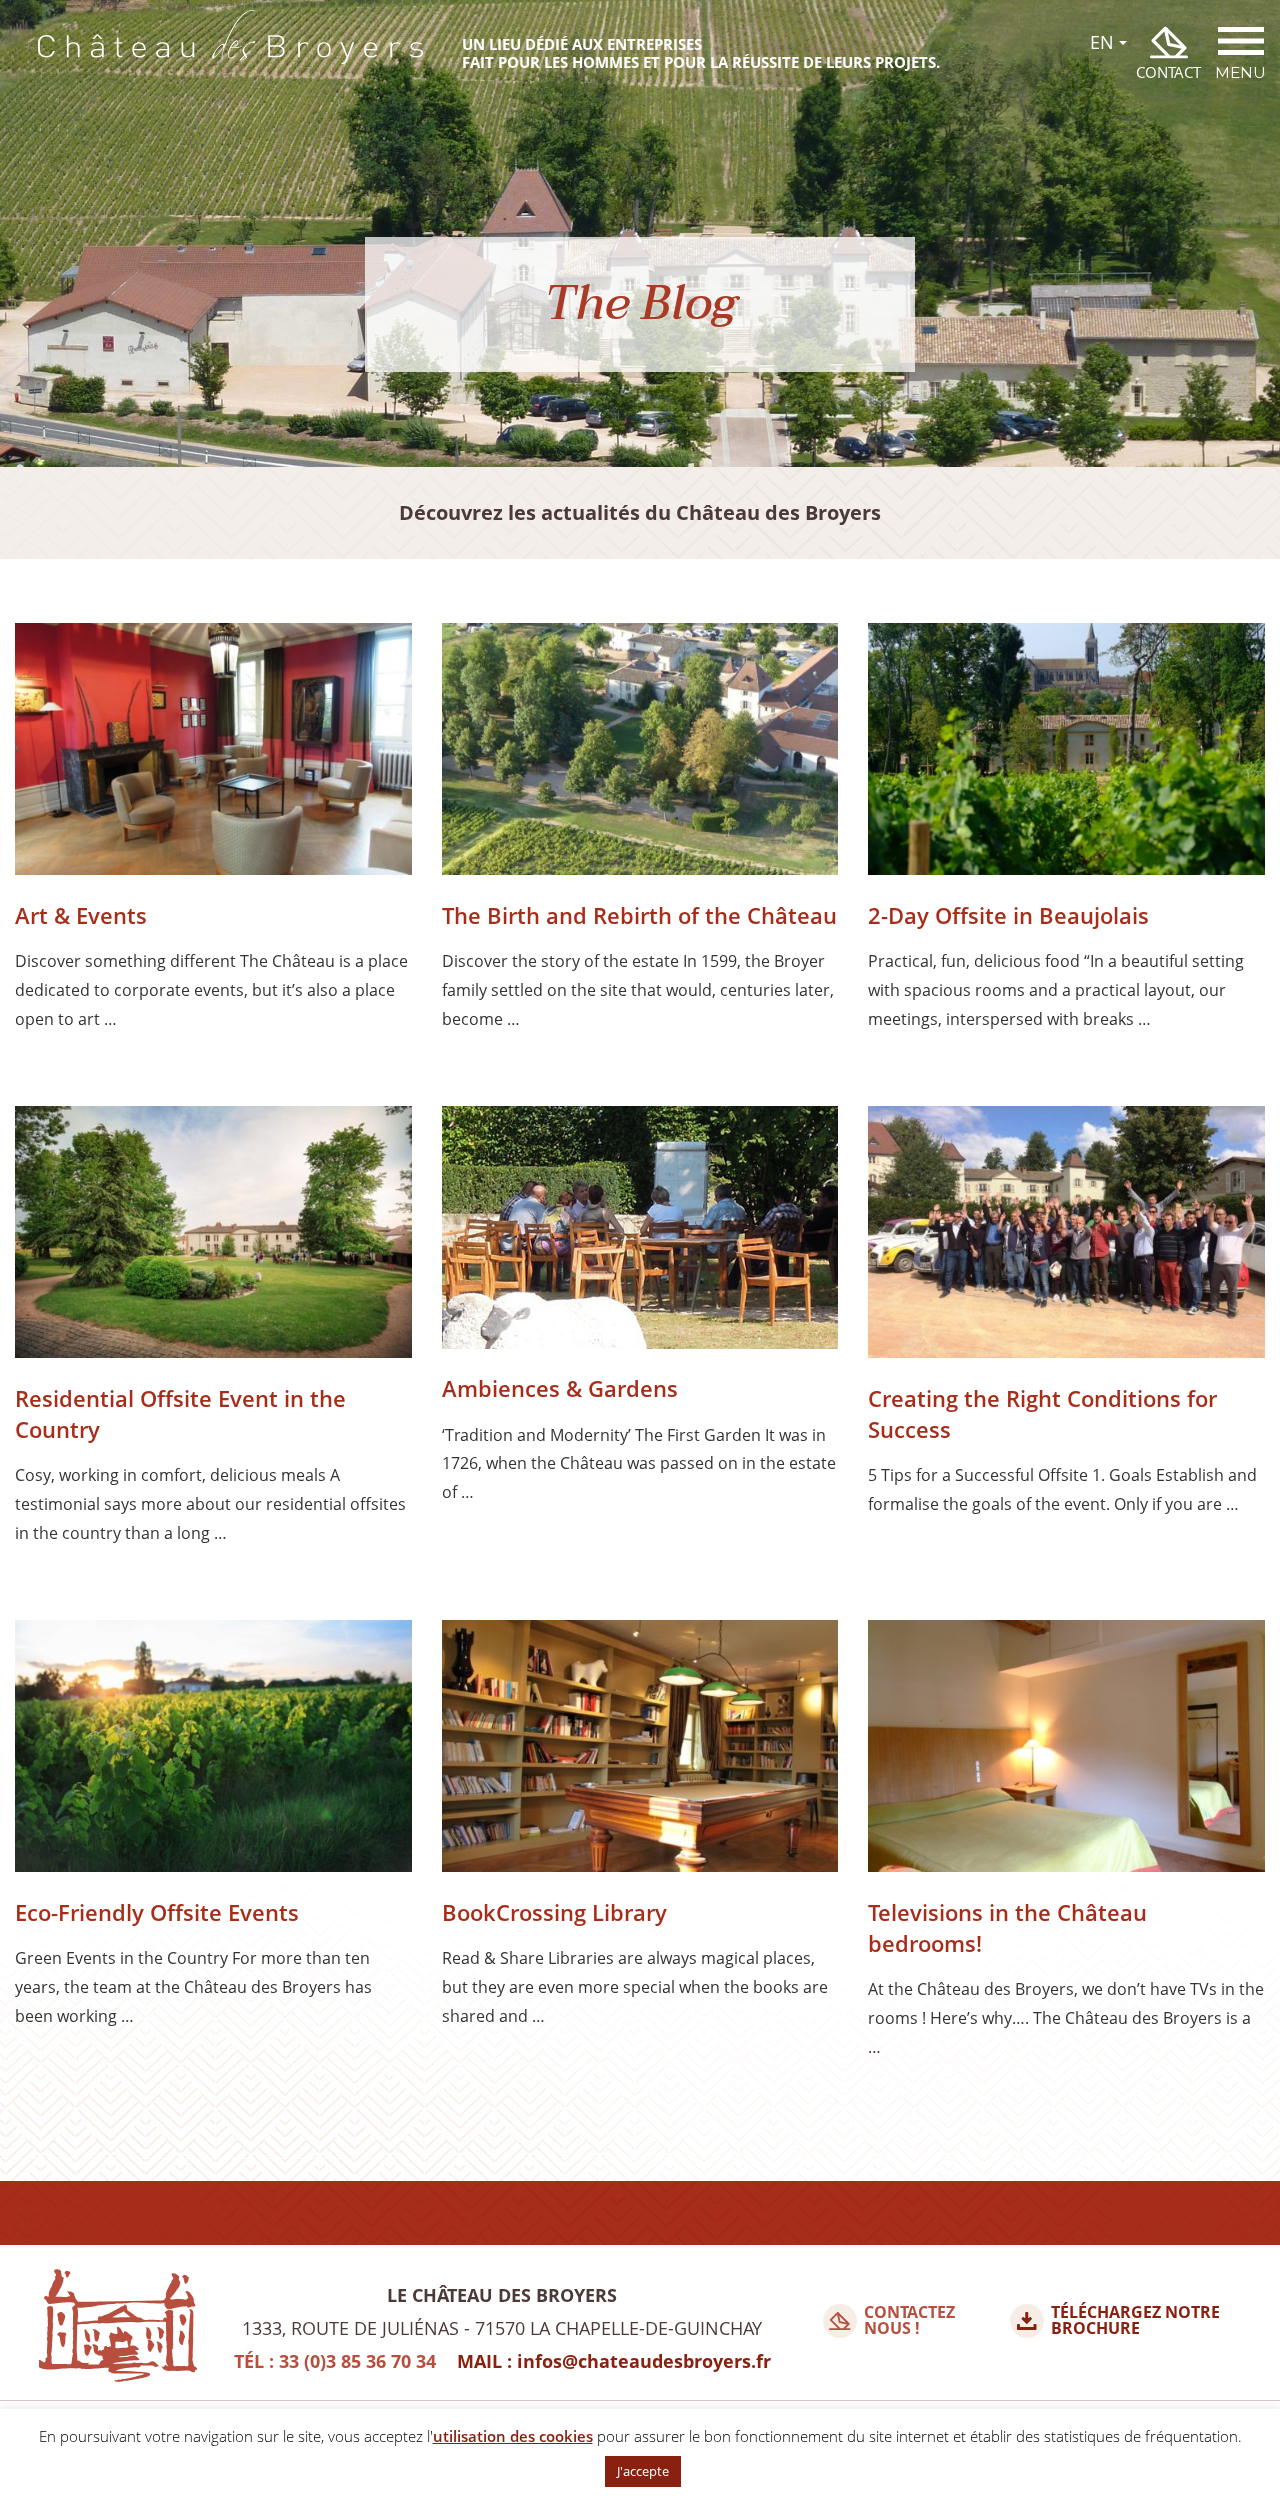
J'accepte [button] (643, 2471)
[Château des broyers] (230, 53)
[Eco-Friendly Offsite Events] (213, 1750)
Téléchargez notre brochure (1135, 2321)
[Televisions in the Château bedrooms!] (1066, 1750)
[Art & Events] (213, 753)
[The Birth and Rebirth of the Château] (640, 753)
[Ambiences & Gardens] (640, 1232)
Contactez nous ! (909, 2321)
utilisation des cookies (513, 2436)
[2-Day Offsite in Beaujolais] (1066, 753)
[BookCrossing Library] (640, 1750)
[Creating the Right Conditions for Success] (1066, 1236)
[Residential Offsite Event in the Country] (213, 1236)
